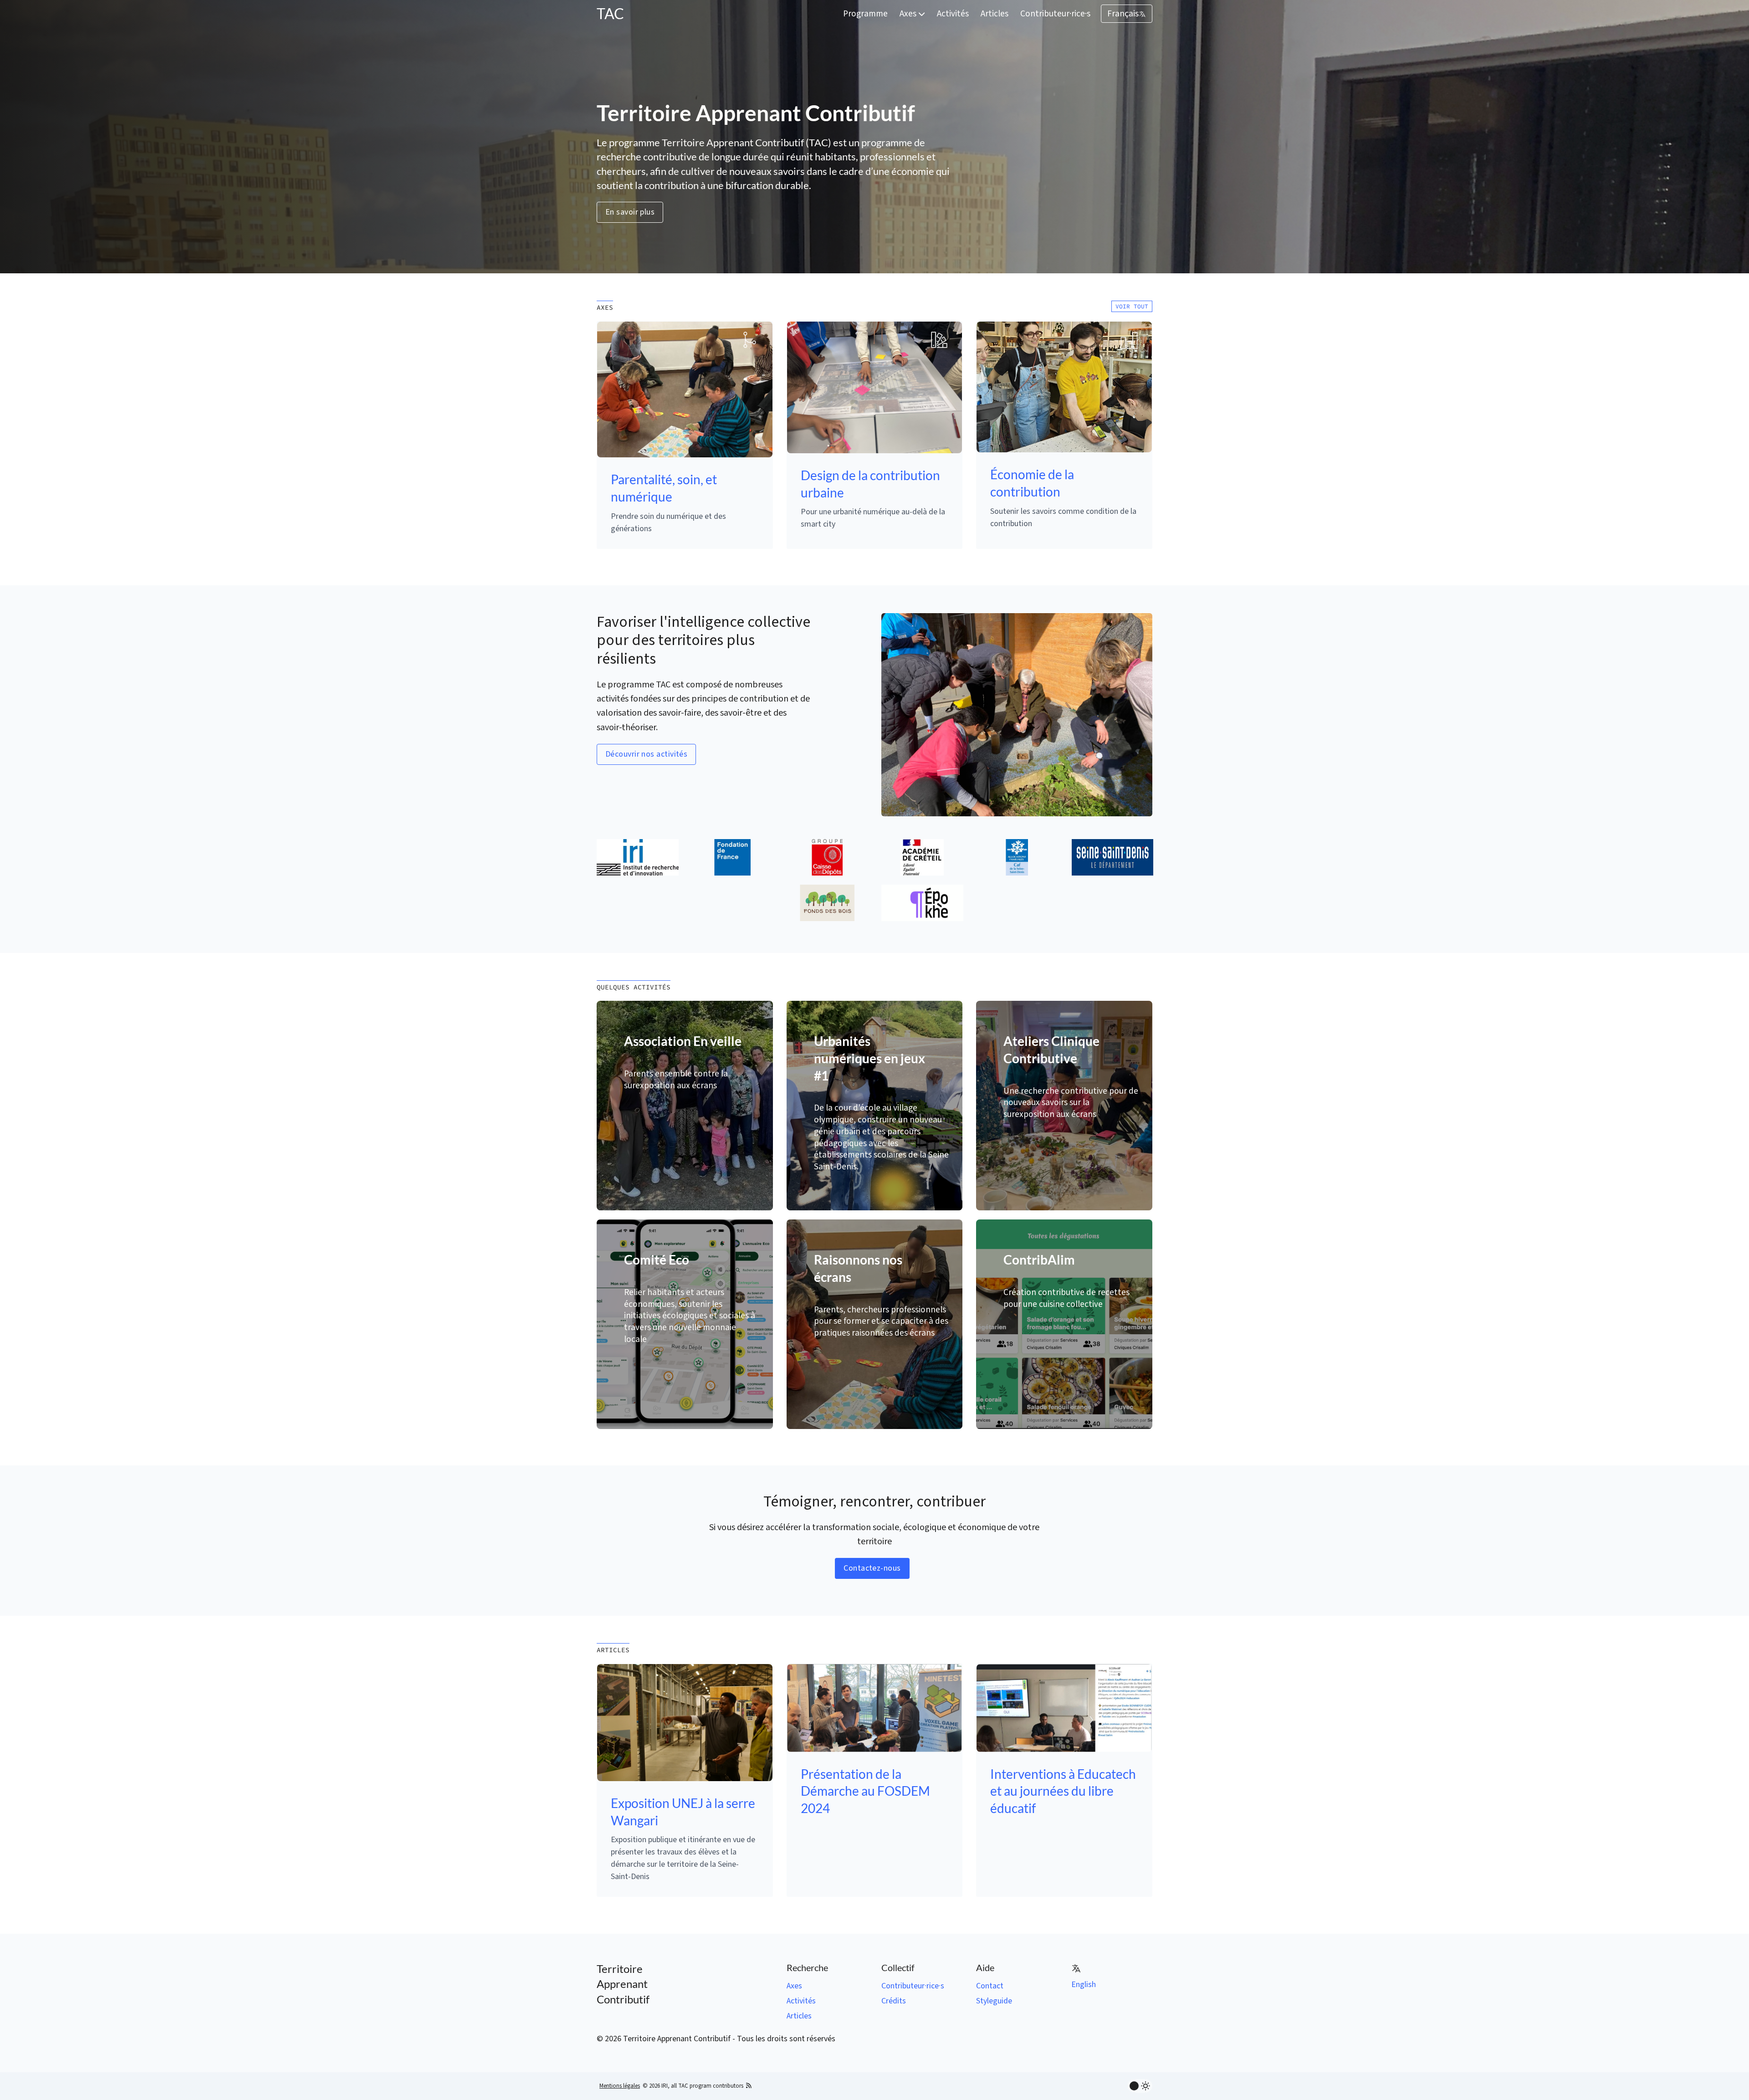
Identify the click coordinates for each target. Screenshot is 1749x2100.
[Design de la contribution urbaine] (875, 387)
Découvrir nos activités (646, 754)
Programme (865, 14)
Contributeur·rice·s (1055, 14)
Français (1123, 14)
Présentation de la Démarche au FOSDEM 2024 (865, 1791)
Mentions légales (620, 2086)
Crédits (894, 2001)
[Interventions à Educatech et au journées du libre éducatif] (1064, 1708)
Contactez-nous (872, 1568)
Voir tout (1132, 306)
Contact (990, 1986)
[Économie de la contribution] (1064, 387)
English (1084, 1985)
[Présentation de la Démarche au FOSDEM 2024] (875, 1708)
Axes (909, 14)
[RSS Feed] (749, 2086)
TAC (610, 13)
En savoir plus (630, 212)
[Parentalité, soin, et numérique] (685, 389)
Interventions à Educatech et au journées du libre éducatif (1063, 1791)
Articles (995, 14)
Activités (953, 14)
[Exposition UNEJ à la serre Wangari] (685, 1722)
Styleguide (994, 2001)
